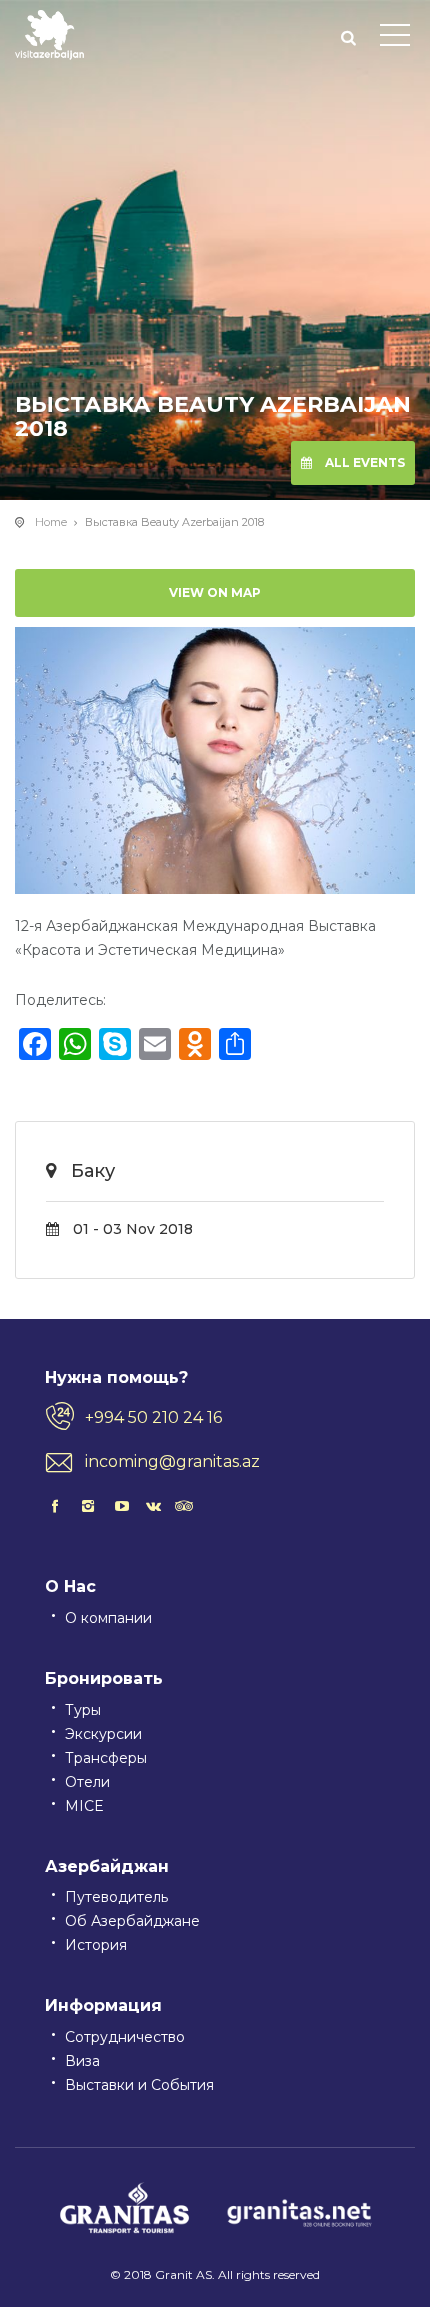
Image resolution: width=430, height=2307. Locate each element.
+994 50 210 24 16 (153, 1417)
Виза (82, 2061)
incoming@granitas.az (172, 1461)
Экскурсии (103, 1734)
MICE (84, 1806)
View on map (215, 592)
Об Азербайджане (132, 1921)
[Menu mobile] (395, 39)
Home (51, 522)
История (96, 1945)
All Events (363, 462)
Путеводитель (116, 1897)
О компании (108, 1618)
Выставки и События (139, 2085)
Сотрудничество (125, 2037)
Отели (87, 1782)
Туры (83, 1710)
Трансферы (106, 1758)
